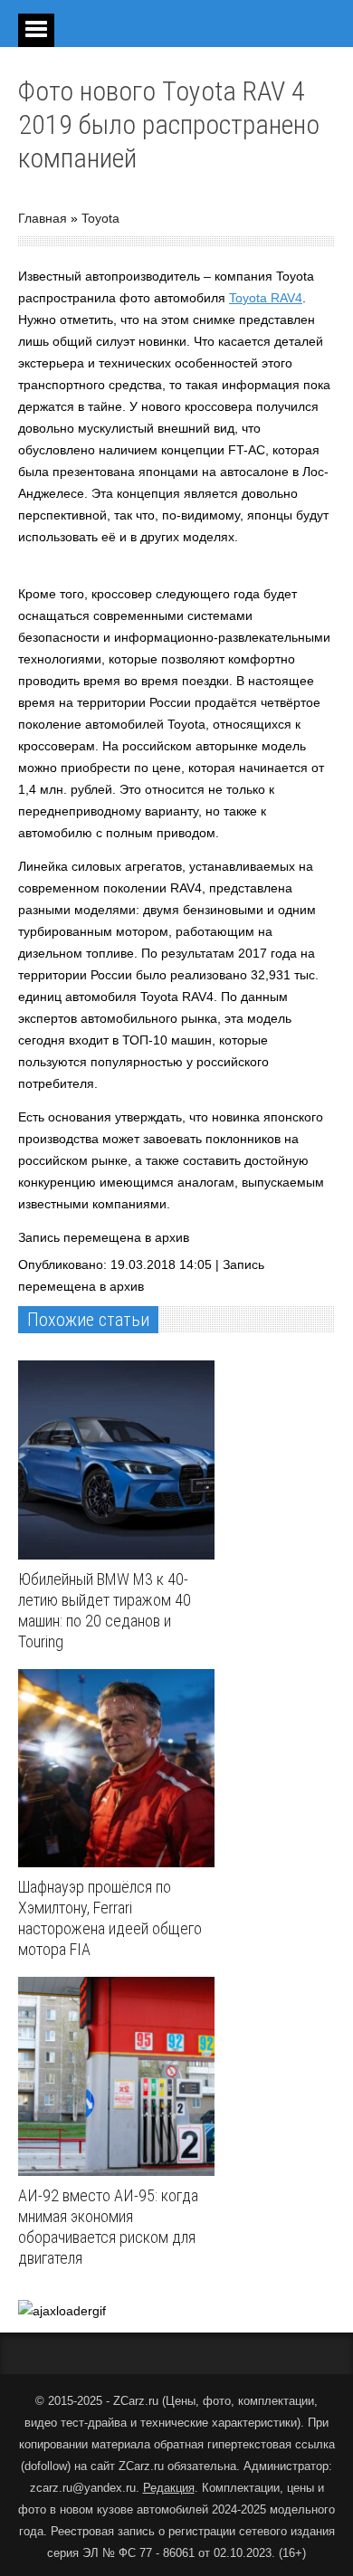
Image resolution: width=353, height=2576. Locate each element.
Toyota (100, 218)
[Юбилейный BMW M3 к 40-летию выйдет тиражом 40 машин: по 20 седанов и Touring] (121, 1460)
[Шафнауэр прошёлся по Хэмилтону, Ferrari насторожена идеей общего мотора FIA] (121, 1769)
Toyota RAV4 (266, 298)
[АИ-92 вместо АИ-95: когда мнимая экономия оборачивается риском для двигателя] (121, 2076)
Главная (43, 218)
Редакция (169, 2488)
